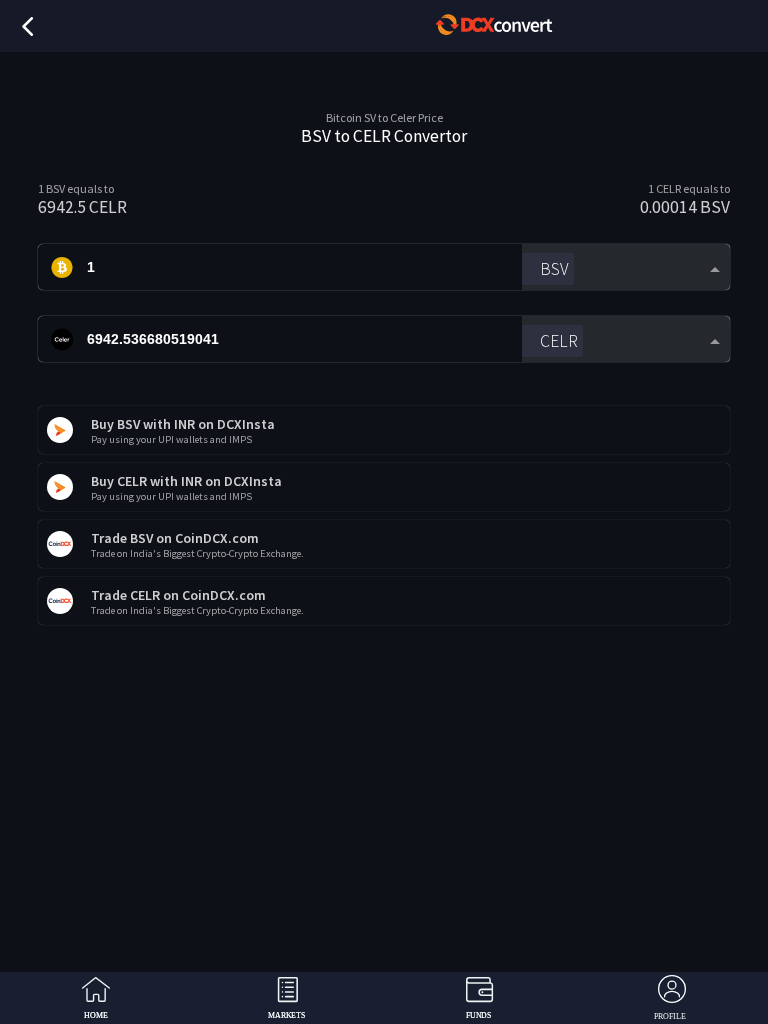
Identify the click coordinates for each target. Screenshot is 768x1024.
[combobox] (625, 267)
